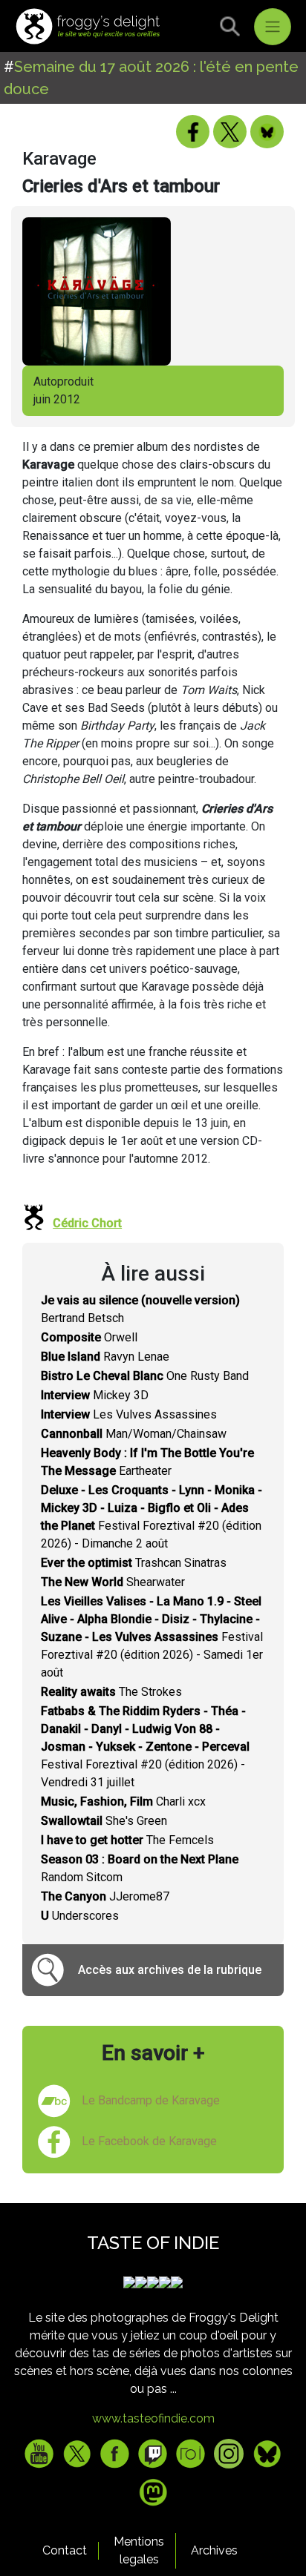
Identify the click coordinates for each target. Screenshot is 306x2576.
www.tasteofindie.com (153, 2418)
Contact (65, 2550)
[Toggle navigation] (273, 27)
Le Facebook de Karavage (149, 2141)
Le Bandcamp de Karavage (151, 2100)
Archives (214, 2550)
